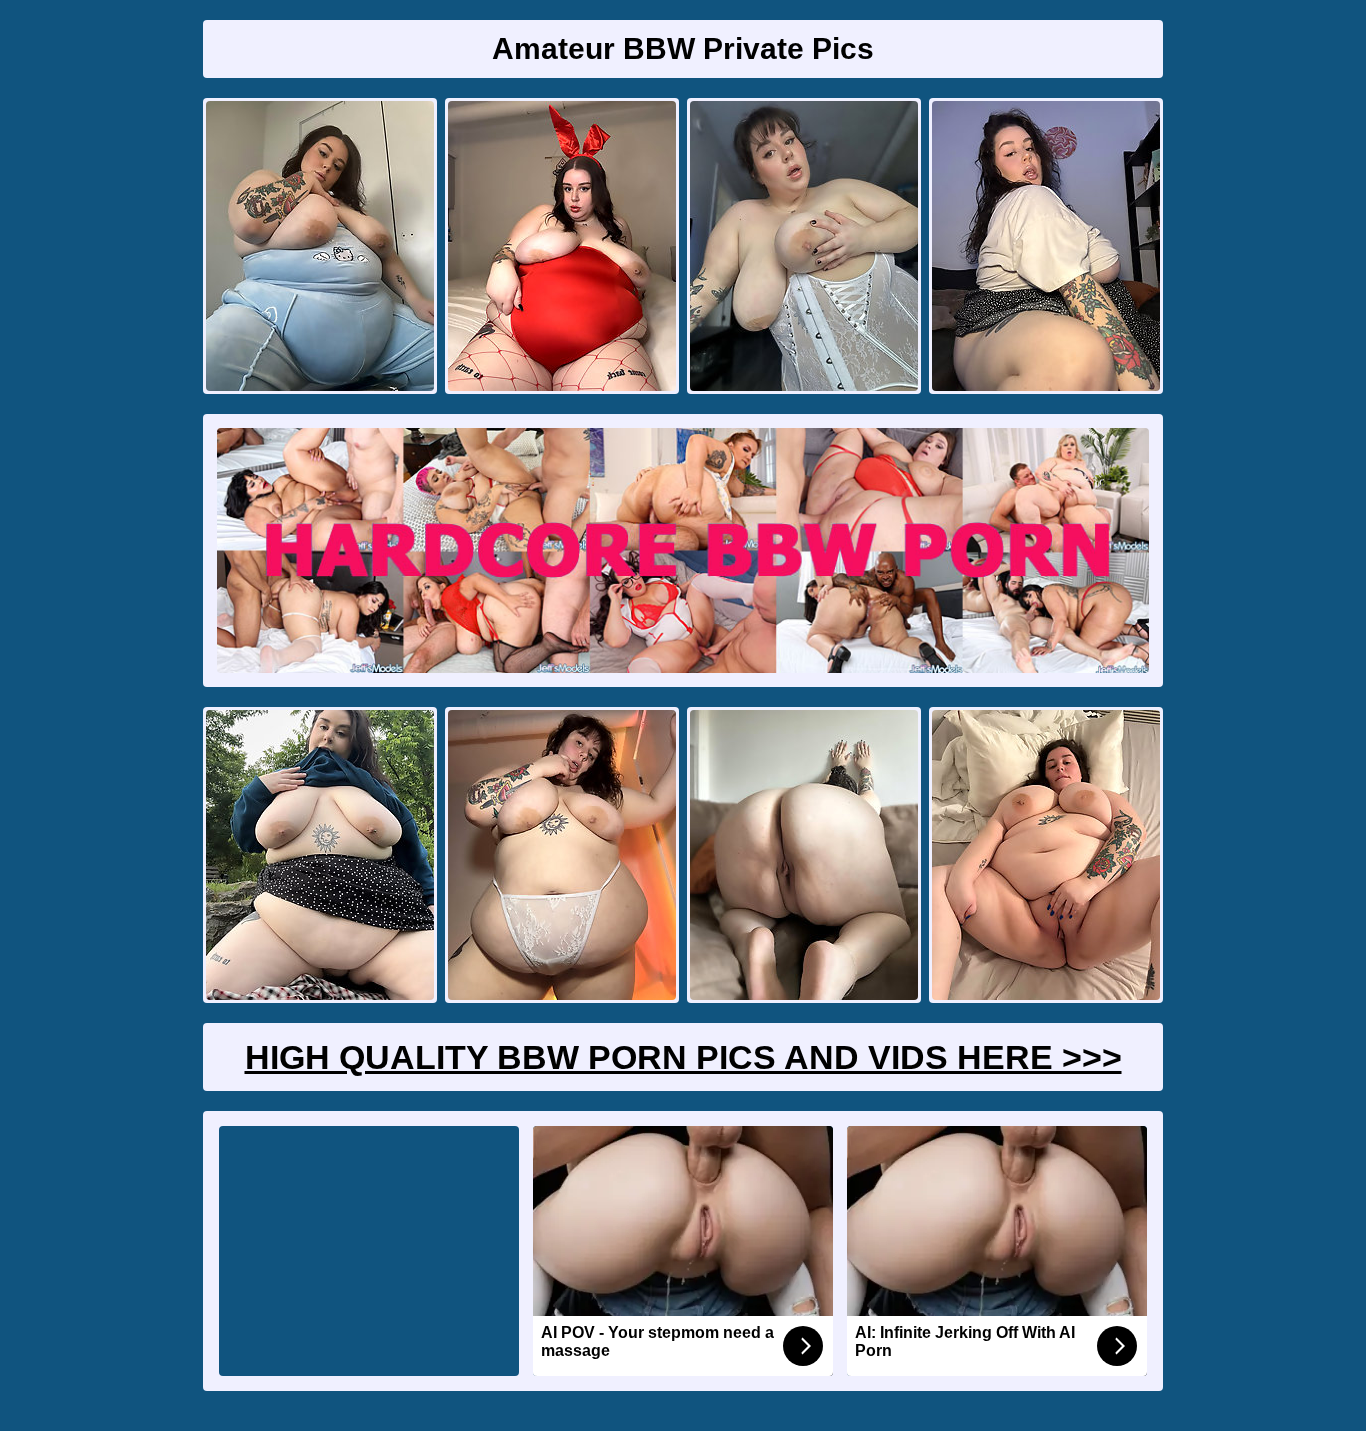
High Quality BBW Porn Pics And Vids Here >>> (683, 1057)
